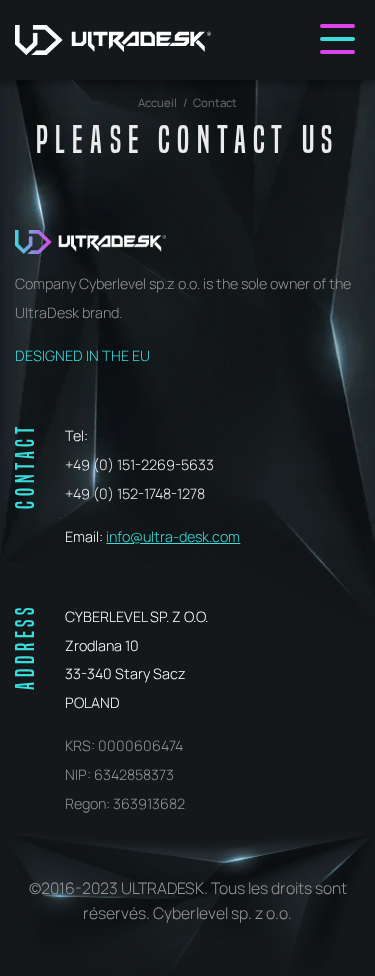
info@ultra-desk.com (173, 536)
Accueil (157, 102)
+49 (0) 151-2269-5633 (139, 464)
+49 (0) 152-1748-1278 (135, 493)
